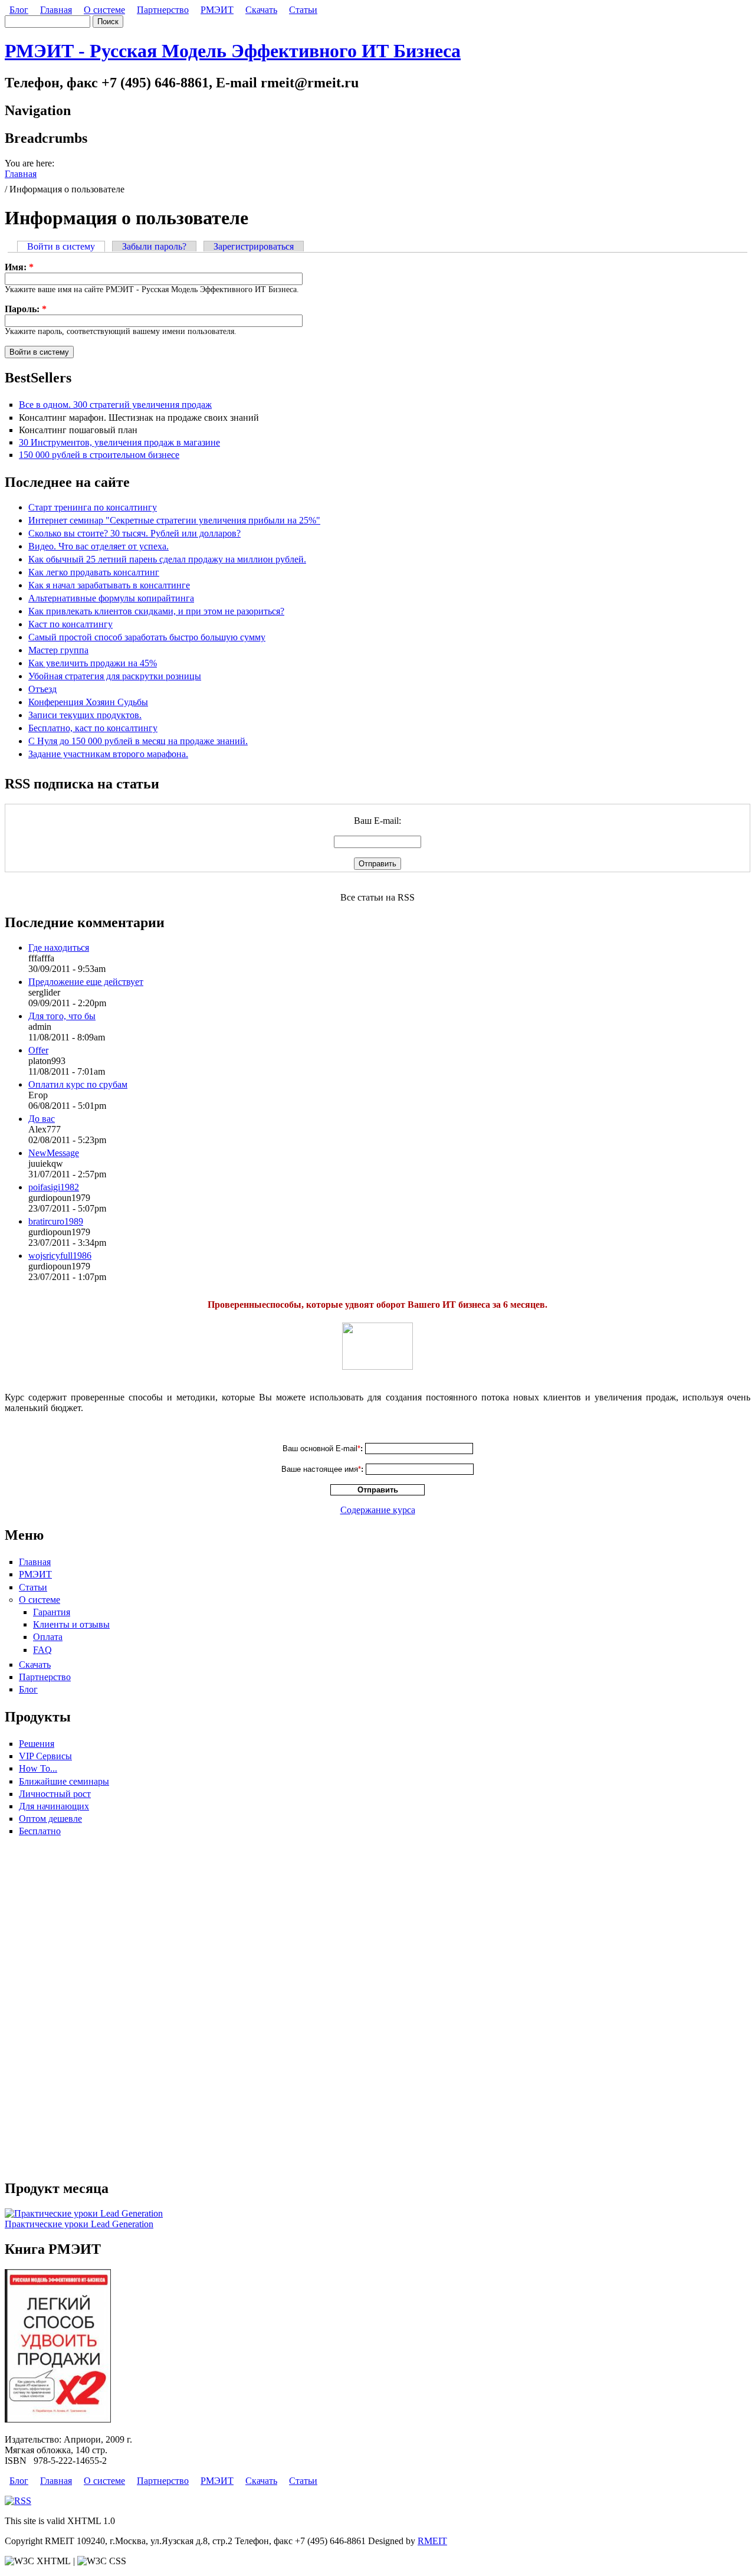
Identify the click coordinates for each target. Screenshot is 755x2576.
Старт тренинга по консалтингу (93, 507)
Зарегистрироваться (254, 246)
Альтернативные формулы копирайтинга (111, 598)
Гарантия (52, 1612)
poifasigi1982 (54, 1187)
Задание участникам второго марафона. (108, 754)
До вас (42, 1119)
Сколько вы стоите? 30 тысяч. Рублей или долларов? (134, 533)
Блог (19, 10)
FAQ (42, 1650)
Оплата (48, 1637)
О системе (104, 10)
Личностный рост (55, 1794)
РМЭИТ (217, 10)
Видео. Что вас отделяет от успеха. (99, 546)
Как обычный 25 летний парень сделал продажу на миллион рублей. (167, 559)
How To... (38, 1768)
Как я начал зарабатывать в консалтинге (109, 585)
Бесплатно (40, 1831)
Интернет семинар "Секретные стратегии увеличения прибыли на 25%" (174, 520)
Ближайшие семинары (64, 1781)
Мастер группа (58, 650)
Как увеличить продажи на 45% (93, 663)
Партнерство (163, 10)
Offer (38, 1050)
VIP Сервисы (45, 1756)
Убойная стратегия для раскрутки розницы (115, 676)
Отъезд (42, 689)
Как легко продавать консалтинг (94, 572)
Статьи (303, 10)
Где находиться (59, 947)
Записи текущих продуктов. (85, 715)
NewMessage (54, 1153)
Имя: (19, 267)
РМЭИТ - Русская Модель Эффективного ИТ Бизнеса (233, 51)
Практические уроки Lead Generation (79, 2224)
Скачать (261, 10)
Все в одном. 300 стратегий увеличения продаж (115, 405)
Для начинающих (54, 1806)
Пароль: (26, 309)
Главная (56, 10)
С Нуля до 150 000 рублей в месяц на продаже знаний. (138, 741)
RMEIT (432, 2541)
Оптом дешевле (50, 1819)
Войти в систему (61, 246)
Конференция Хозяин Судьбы (88, 702)
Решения (37, 1744)
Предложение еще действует (86, 982)
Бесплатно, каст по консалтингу (93, 728)
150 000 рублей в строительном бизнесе (99, 455)
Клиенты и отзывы (71, 1624)
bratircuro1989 (56, 1221)
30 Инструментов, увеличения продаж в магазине (119, 442)
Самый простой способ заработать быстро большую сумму (147, 637)
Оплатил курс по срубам (78, 1084)
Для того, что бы (62, 1016)
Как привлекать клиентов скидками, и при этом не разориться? (156, 611)
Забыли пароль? (154, 246)
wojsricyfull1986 (60, 1256)
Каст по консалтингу (70, 624)
